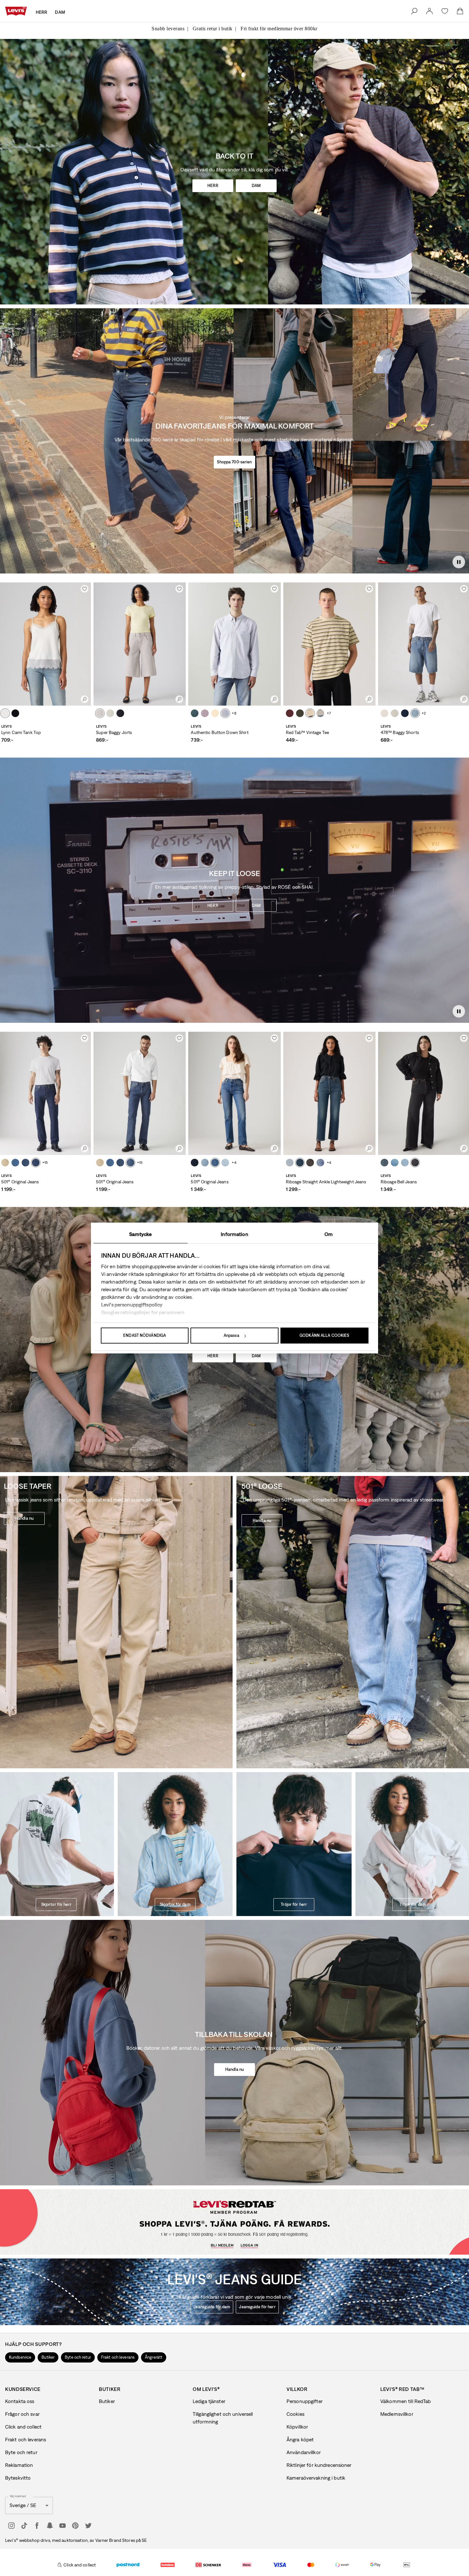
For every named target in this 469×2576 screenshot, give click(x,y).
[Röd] (290, 713)
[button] (20, 2357)
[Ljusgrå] (100, 713)
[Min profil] (270, 2239)
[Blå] (195, 713)
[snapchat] (50, 2526)
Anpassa (231, 1335)
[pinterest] (75, 2526)
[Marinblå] (300, 1163)
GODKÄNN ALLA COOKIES (324, 1335)
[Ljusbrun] (5, 713)
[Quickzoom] (85, 699)
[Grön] (300, 713)
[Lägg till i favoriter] (85, 589)
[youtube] (63, 2526)
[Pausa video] (459, 562)
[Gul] (215, 713)
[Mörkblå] (26, 1163)
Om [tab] (329, 1234)
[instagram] (11, 2526)
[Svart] (15, 713)
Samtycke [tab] (140, 1234)
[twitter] (88, 2526)
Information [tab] (234, 1234)
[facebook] (37, 2526)
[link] (429, 11)
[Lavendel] (205, 713)
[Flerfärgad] (310, 713)
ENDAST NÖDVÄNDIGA (145, 1335)
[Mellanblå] (415, 713)
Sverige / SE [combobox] (23, 2505)
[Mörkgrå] (310, 1163)
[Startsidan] (16, 11)
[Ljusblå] (110, 713)
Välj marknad (18, 2496)
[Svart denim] (415, 1163)
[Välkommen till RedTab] (202, 2240)
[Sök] (414, 11)
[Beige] (5, 1163)
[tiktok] (24, 2526)
